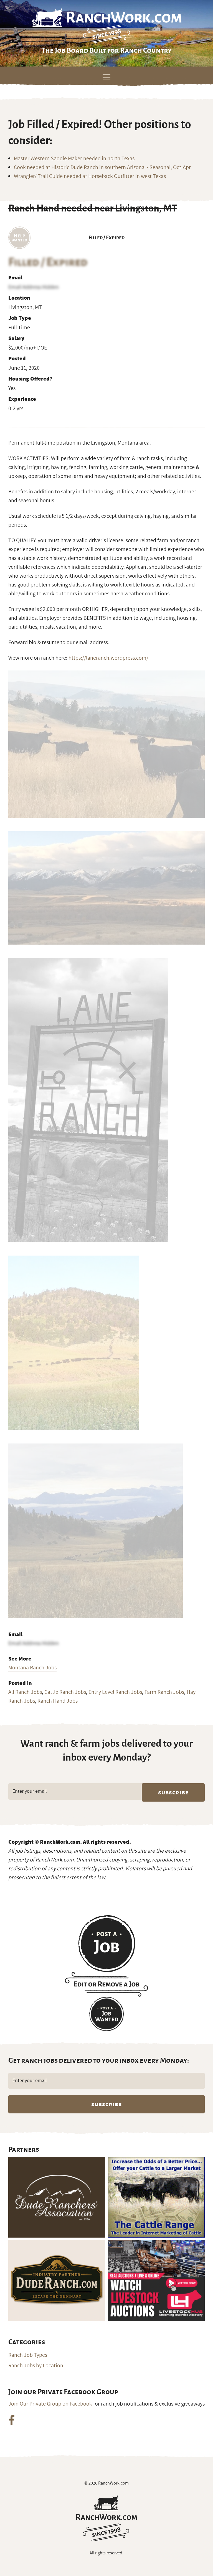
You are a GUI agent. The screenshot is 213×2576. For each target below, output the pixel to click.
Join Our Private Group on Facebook (50, 2404)
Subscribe (173, 1792)
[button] (106, 76)
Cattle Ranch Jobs (65, 1692)
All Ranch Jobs (25, 1692)
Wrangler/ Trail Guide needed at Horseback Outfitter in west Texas (90, 176)
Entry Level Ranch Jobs (115, 1692)
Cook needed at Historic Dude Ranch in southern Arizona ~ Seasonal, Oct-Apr (102, 167)
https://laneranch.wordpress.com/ (108, 658)
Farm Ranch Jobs (164, 1692)
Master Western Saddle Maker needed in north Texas (74, 159)
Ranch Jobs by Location (36, 2366)
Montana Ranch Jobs (32, 1668)
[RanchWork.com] (106, 2518)
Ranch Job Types (28, 2355)
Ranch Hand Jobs (58, 1701)
